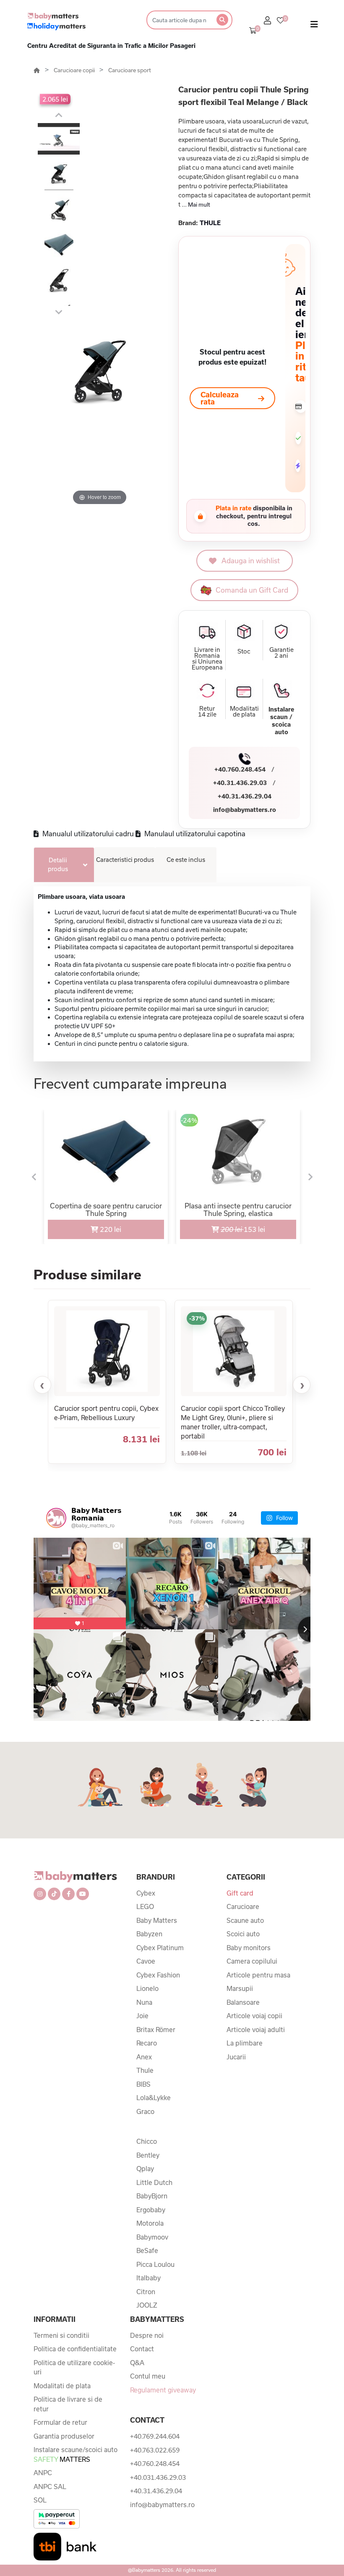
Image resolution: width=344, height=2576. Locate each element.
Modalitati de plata (62, 2386)
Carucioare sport (130, 70)
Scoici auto (243, 1934)
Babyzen (149, 1934)
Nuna (144, 2002)
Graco (145, 2111)
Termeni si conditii (61, 2335)
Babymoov (152, 2237)
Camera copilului (252, 1961)
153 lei (223, 1226)
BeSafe (147, 2250)
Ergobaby (151, 2210)
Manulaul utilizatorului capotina (194, 834)
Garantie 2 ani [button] (281, 653)
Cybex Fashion (158, 1975)
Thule (145, 2070)
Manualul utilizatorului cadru (87, 834)
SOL (40, 2500)
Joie (142, 2016)
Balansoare (243, 2002)
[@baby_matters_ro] (56, 1518)
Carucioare (243, 1906)
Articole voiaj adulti (256, 2030)
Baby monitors (249, 1948)
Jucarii (236, 2057)
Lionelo (147, 1988)
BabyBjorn (152, 2196)
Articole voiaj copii (254, 2016)
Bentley (148, 2155)
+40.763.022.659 (155, 2450)
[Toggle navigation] (314, 26)
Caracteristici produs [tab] (125, 860)
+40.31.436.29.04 (245, 796)
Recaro (147, 2043)
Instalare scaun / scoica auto (281, 721)
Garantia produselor (64, 2436)
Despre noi (147, 2335)
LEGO (145, 1906)
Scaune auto (245, 1920)
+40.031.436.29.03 (158, 2477)
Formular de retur (60, 2422)
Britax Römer (156, 2030)
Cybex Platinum (160, 1948)
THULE (210, 223)
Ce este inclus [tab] (186, 860)
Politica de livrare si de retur (68, 2404)
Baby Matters (157, 1920)
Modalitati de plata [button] (244, 712)
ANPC (43, 2473)
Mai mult (199, 205)
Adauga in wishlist (251, 561)
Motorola (150, 2223)
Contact (142, 2349)
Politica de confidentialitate (75, 2349)
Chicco (147, 2141)
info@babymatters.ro (245, 810)
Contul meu (148, 2376)
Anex (144, 2057)
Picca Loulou (155, 2264)
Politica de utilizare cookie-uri (74, 2367)
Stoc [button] (244, 651)
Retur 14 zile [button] (207, 712)
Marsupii (240, 1988)
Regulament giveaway (163, 2390)
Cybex (146, 1893)
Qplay (145, 2169)
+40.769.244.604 (155, 2436)
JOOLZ (147, 2305)
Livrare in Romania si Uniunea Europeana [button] (207, 659)
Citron (146, 2292)
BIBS (143, 2084)
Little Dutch (154, 2182)
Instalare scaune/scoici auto (76, 2454)
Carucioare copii (75, 70)
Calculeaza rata (220, 398)
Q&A (137, 2363)
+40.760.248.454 (240, 769)
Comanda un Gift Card (252, 590)
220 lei (110, 1229)
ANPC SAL (50, 2487)
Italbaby (149, 2278)
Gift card (240, 1893)
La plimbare (245, 2043)
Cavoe (146, 1961)
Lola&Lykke (154, 2098)
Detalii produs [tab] (58, 864)
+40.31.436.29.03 (240, 783)
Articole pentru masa (258, 1975)
